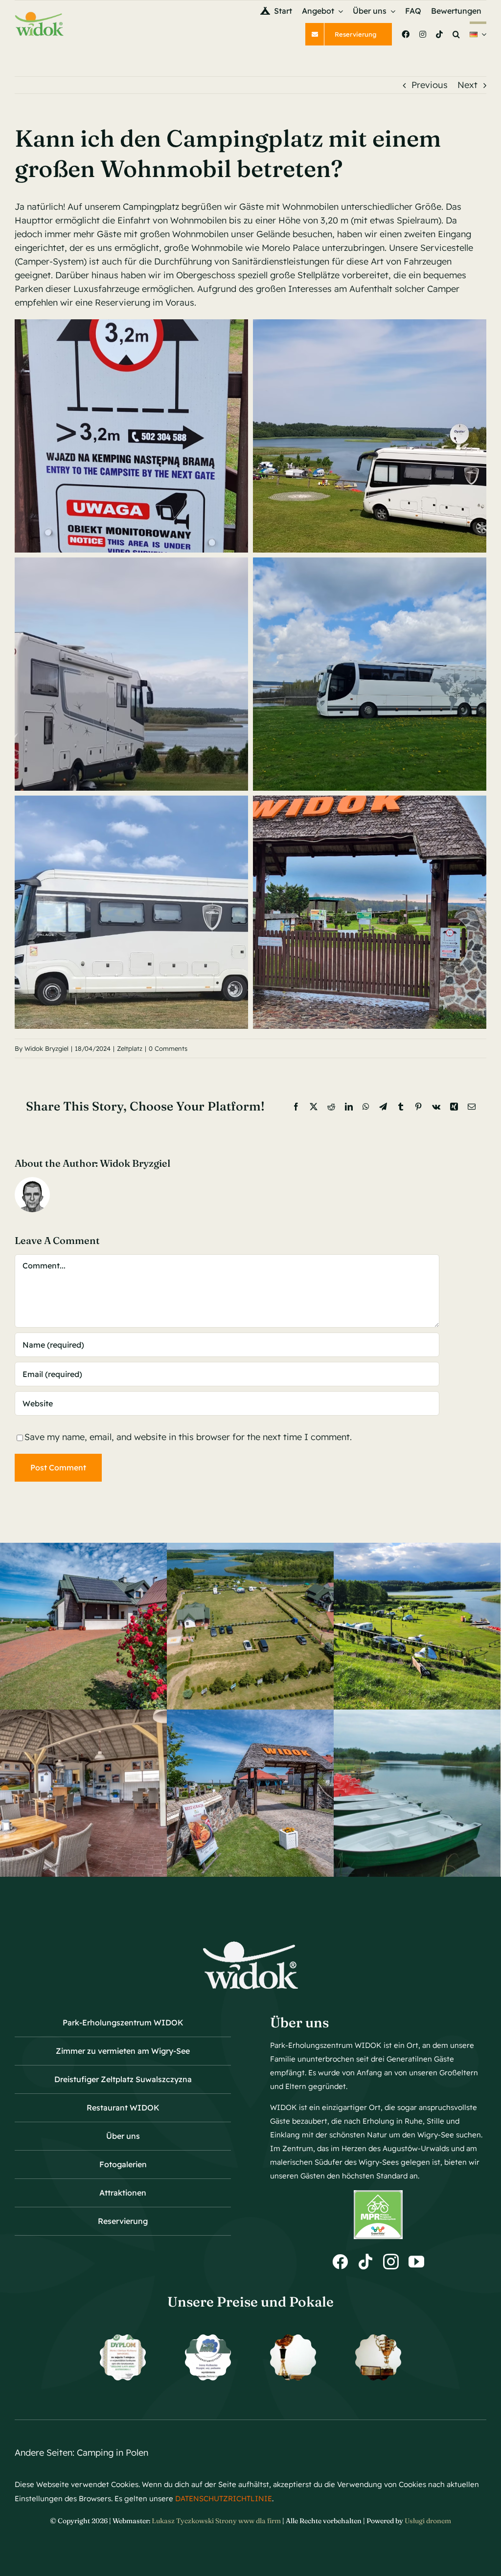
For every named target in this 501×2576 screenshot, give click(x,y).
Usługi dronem (428, 2521)
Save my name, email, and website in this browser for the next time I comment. (188, 1437)
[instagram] (391, 2262)
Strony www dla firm (248, 2521)
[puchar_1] (293, 2339)
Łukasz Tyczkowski (183, 2521)
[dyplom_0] (208, 2339)
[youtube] (416, 2262)
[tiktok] (365, 2262)
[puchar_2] (378, 2339)
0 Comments (168, 1048)
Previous (430, 85)
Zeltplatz (130, 1048)
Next (467, 85)
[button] (456, 34)
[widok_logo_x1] (39, 15)
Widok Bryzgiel (46, 1048)
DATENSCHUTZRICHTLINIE (224, 2498)
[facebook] (340, 2262)
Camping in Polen (113, 2453)
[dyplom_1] (123, 2339)
